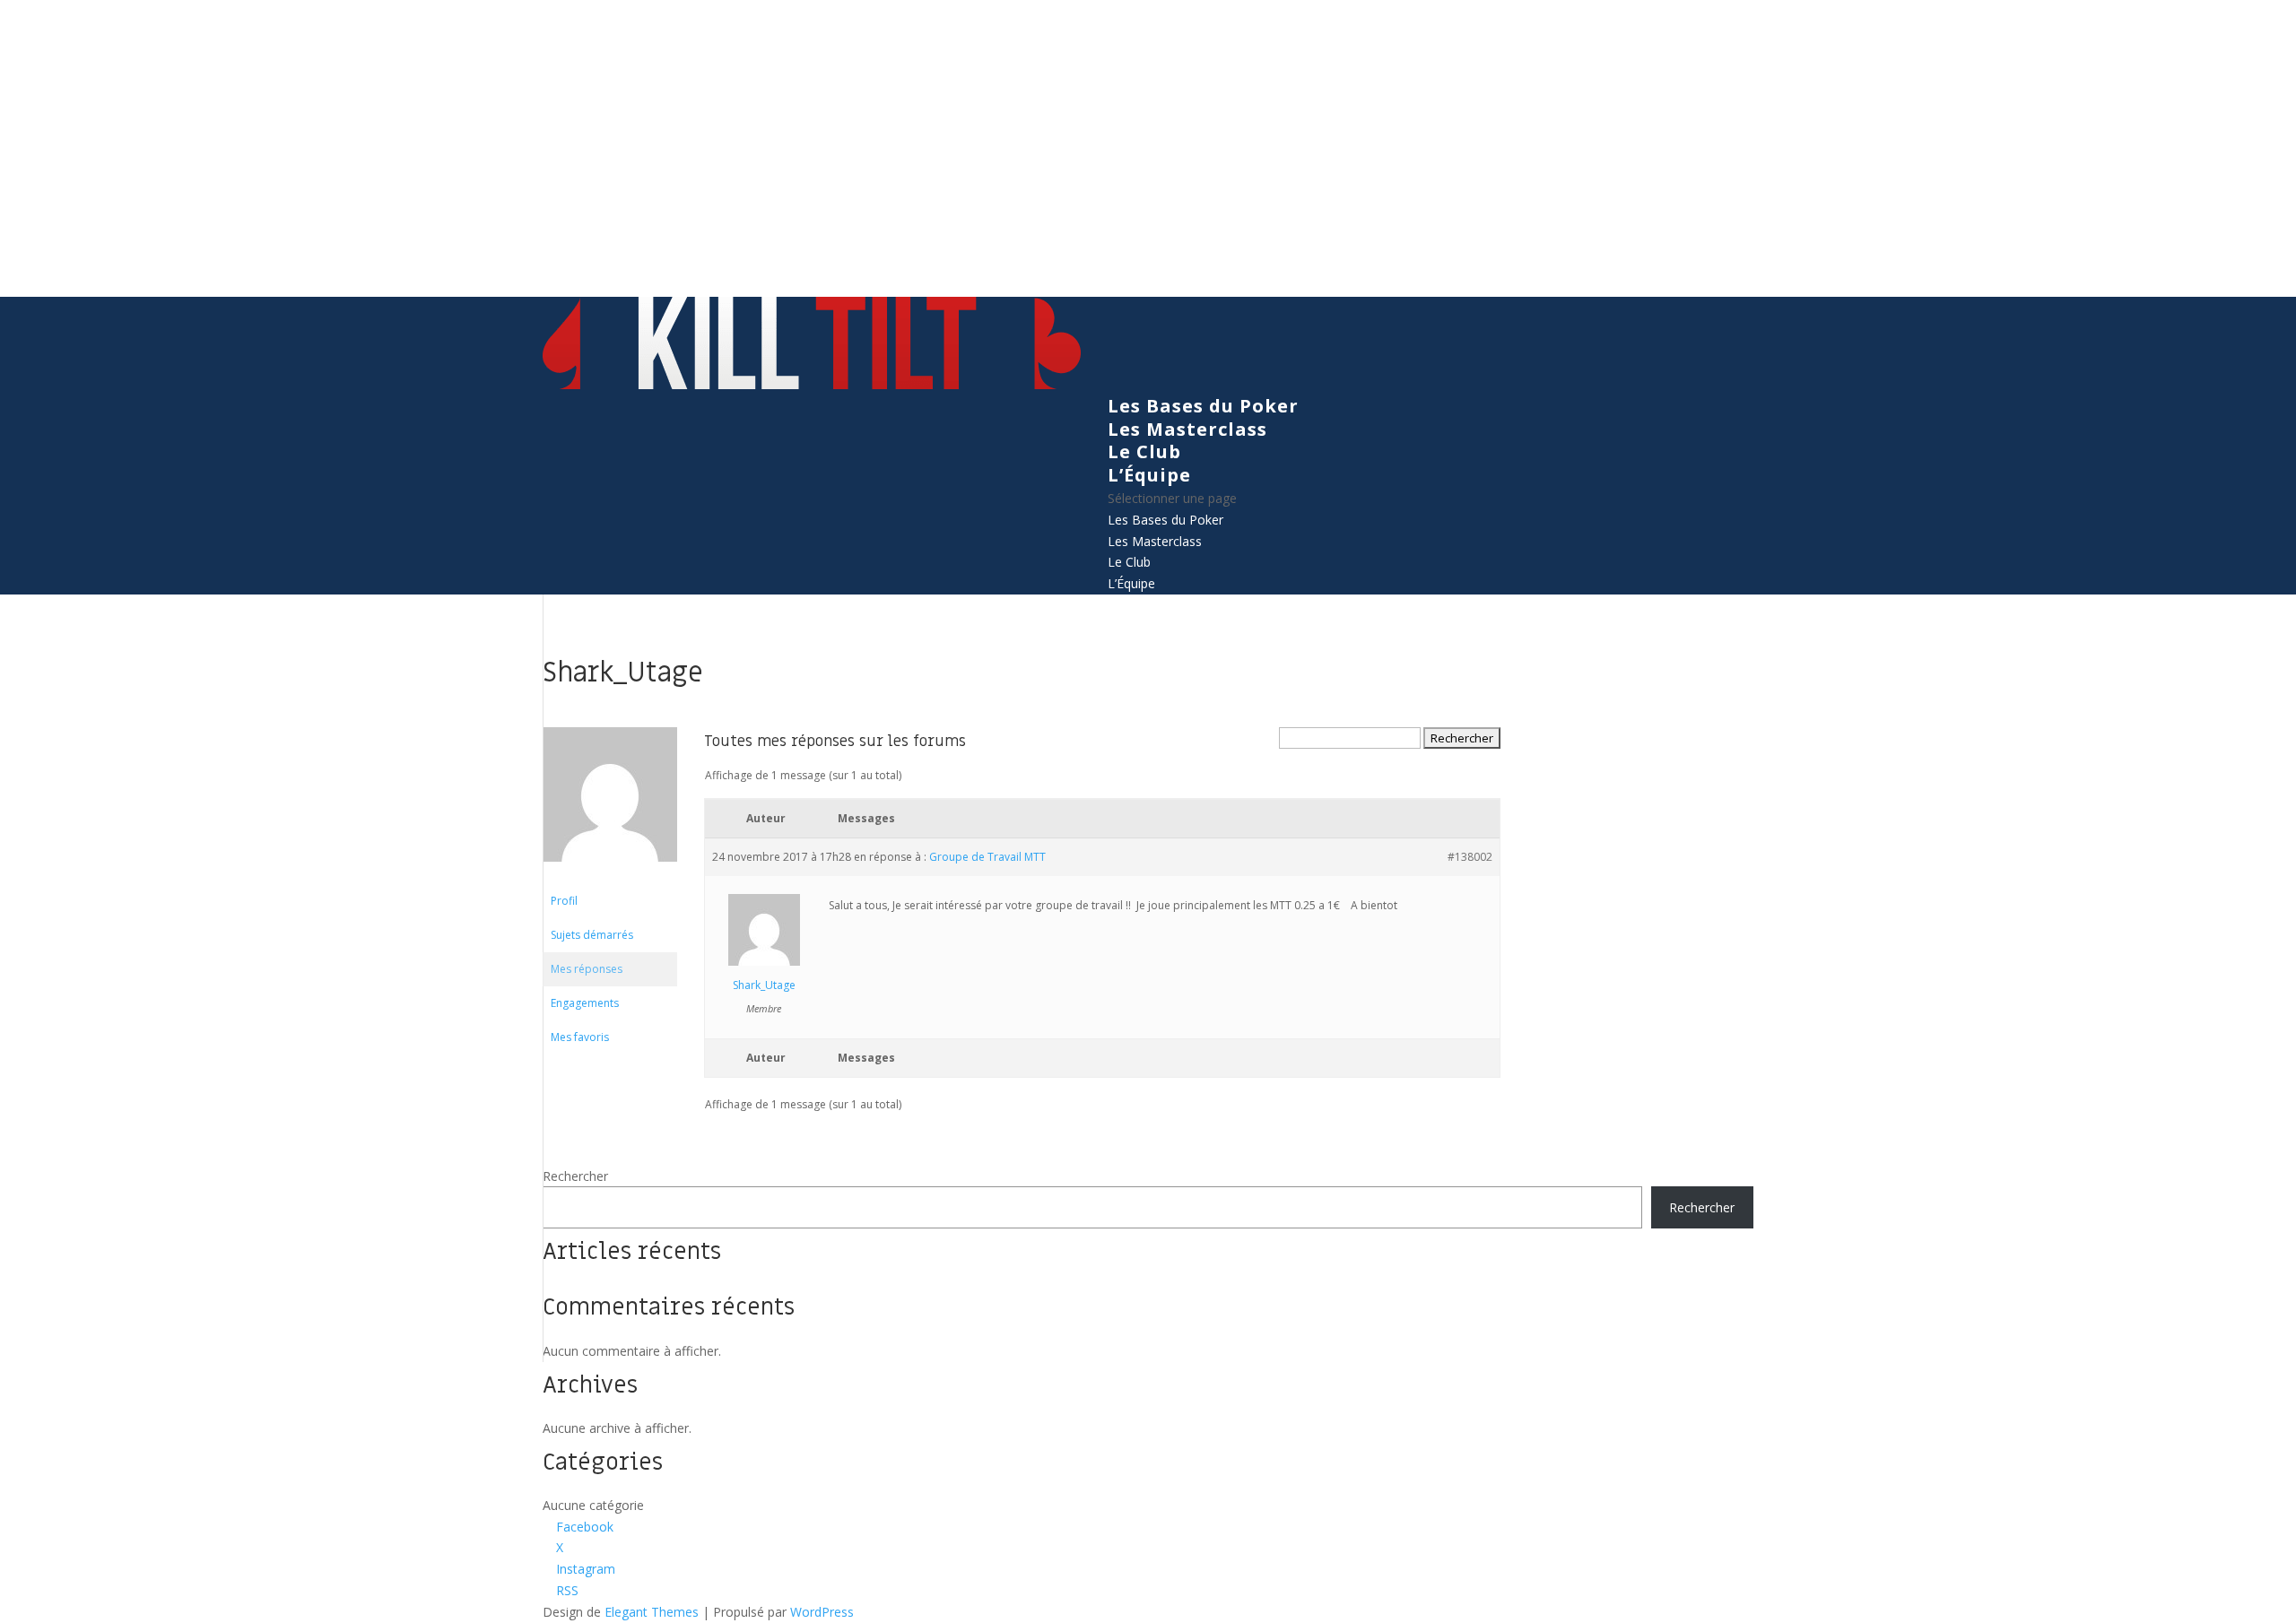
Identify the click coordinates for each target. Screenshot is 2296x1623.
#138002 (1470, 857)
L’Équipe (1149, 475)
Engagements (585, 1003)
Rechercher (575, 1176)
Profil (564, 901)
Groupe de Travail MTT (987, 857)
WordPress (822, 1612)
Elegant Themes (652, 1612)
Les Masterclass (1187, 429)
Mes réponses (587, 969)
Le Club (1144, 451)
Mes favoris (580, 1037)
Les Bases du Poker (1203, 406)
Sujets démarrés (592, 935)
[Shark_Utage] (610, 876)
